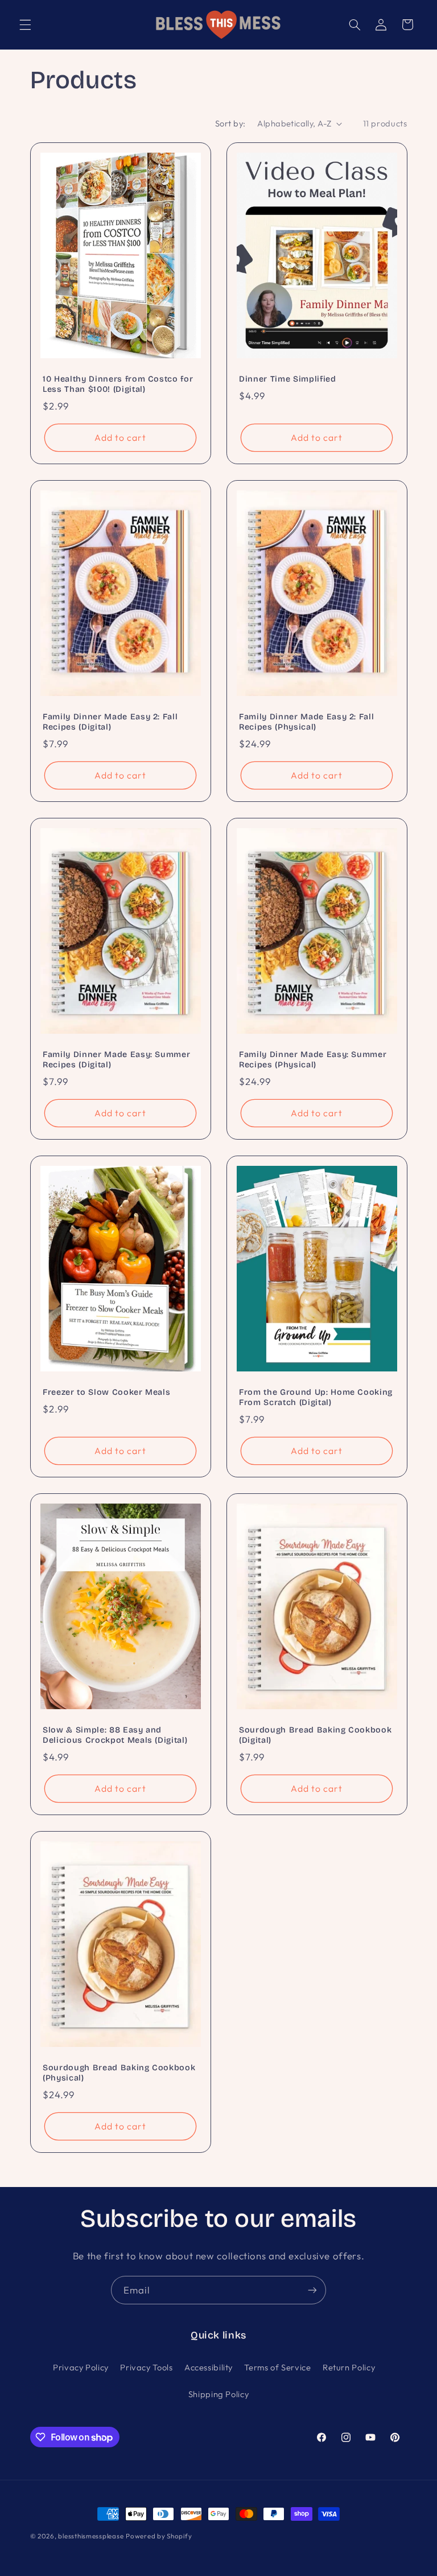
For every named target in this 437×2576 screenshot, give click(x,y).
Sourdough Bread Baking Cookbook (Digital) (315, 1735)
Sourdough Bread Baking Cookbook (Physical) (119, 2073)
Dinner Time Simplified (288, 379)
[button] (25, 24)
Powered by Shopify (159, 2536)
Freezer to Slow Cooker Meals (106, 1392)
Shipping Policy (218, 2394)
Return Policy (349, 2367)
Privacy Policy (81, 2367)
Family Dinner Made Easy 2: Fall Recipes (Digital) (110, 722)
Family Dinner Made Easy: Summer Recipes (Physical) (313, 1060)
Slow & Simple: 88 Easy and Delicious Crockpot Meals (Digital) (115, 1735)
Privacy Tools (146, 2367)
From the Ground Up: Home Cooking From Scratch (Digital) (316, 1397)
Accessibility (209, 2367)
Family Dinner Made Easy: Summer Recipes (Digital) (116, 1060)
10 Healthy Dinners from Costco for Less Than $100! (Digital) (118, 384)
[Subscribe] (312, 2290)
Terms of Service (277, 2367)
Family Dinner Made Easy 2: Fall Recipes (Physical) (306, 722)
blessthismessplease (91, 2536)
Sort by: (230, 123)
